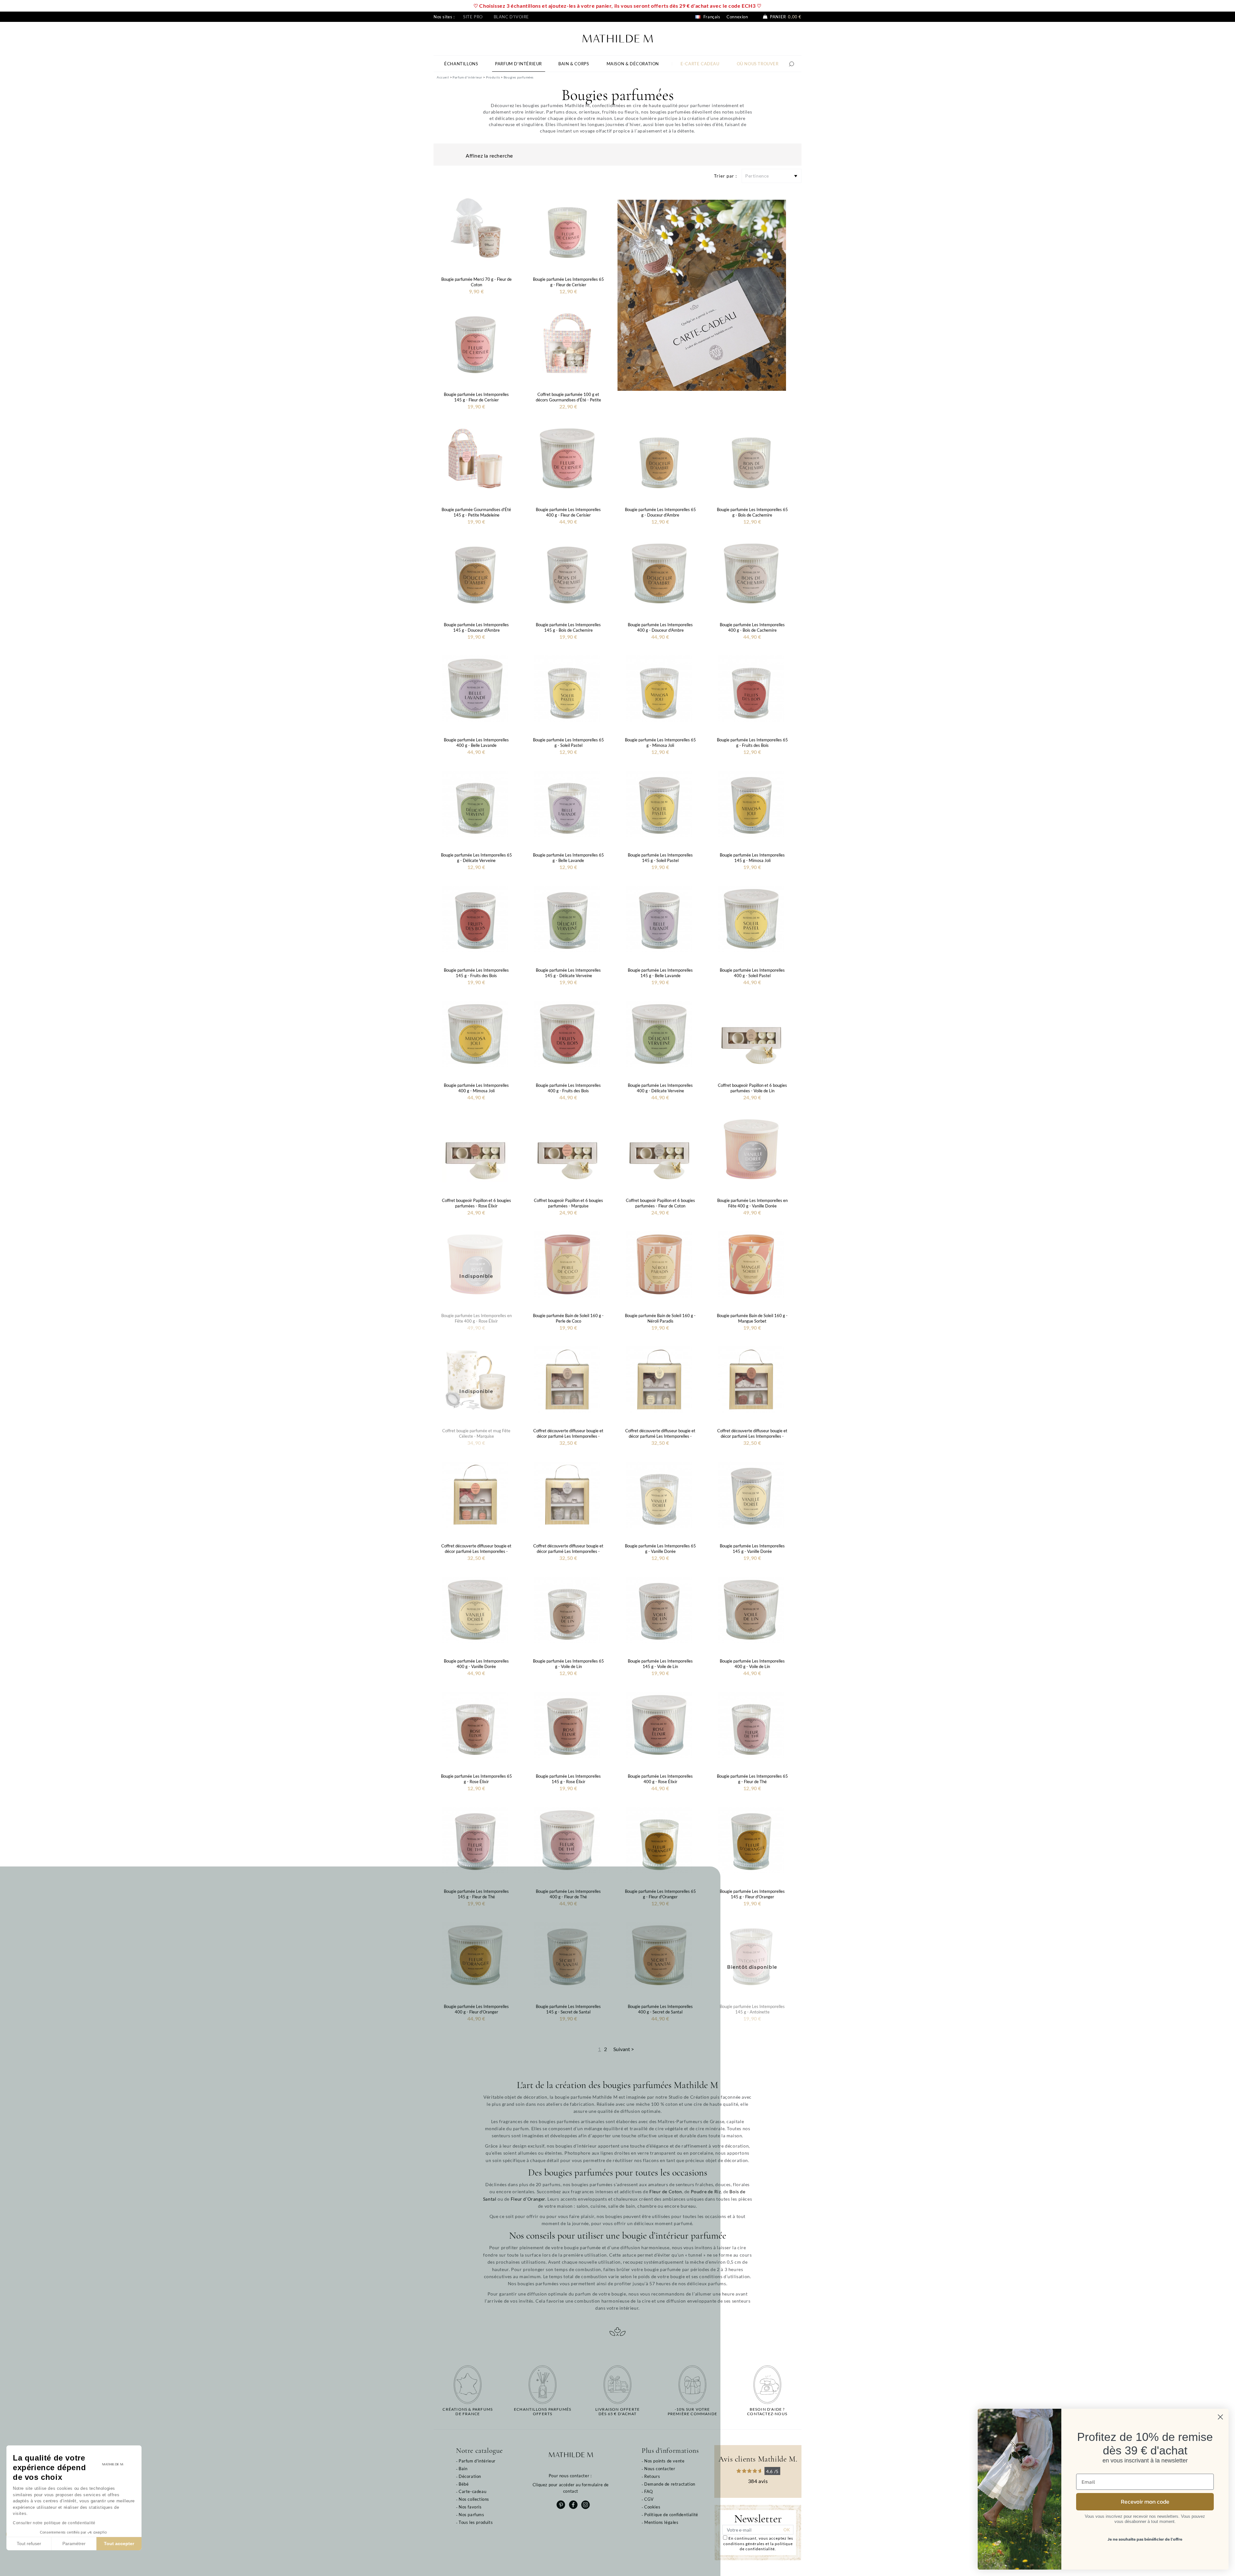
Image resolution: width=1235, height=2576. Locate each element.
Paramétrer (74, 2544)
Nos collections (474, 2499)
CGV (649, 2499)
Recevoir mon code (1145, 2502)
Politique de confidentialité (671, 2515)
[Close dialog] (1220, 2417)
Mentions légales (661, 2522)
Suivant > (624, 2049)
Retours (652, 2476)
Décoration (470, 2476)
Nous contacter (660, 2469)
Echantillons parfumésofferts (543, 2412)
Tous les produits (476, 2522)
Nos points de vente (664, 2461)
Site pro (473, 17)
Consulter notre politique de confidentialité (54, 2523)
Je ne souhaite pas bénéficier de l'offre (1145, 2539)
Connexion (737, 17)
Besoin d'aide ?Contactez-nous (767, 2412)
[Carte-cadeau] (702, 294)
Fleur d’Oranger (528, 2199)
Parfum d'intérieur (477, 2461)
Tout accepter (119, 2544)
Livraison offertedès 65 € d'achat (617, 2412)
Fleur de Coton (666, 2191)
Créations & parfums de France (468, 2412)
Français (711, 17)
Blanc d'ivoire (511, 17)
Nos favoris (470, 2507)
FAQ (649, 2491)
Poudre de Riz (706, 2191)
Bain (463, 2469)
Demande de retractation (670, 2484)
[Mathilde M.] (618, 38)
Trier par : (726, 176)
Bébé (464, 2484)
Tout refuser (29, 2544)
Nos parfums (471, 2515)
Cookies (652, 2507)
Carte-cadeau (472, 2491)
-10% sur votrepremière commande (692, 2412)
